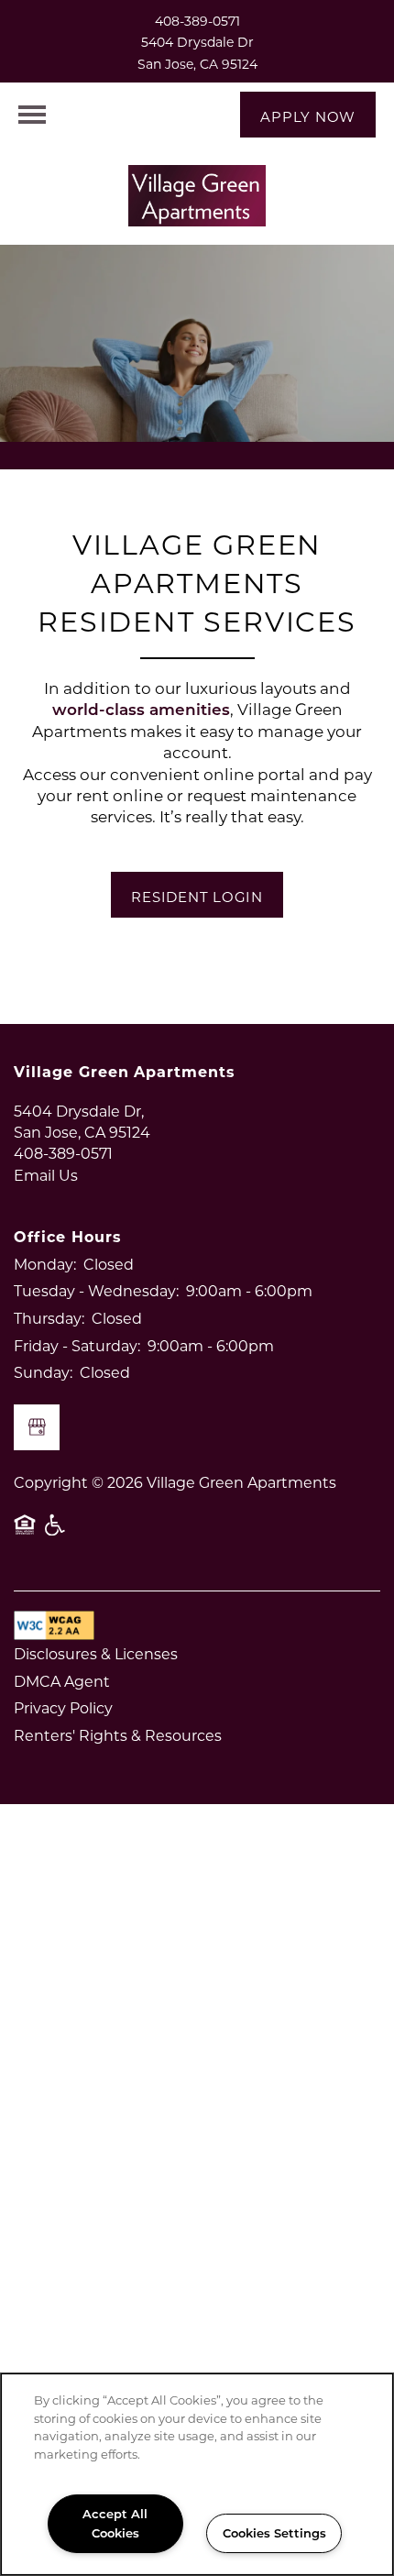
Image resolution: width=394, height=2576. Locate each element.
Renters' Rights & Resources (118, 1735)
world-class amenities (141, 709)
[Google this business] (37, 1427)
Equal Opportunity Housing (25, 1534)
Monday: (45, 1264)
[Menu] (32, 115)
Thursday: (49, 1318)
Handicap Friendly (56, 1534)
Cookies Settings (274, 2532)
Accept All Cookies (115, 2523)
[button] (308, 115)
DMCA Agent (62, 1681)
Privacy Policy (63, 1707)
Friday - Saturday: (77, 1345)
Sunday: (43, 1372)
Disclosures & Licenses (96, 1653)
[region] (197, 2474)
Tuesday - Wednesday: (96, 1290)
